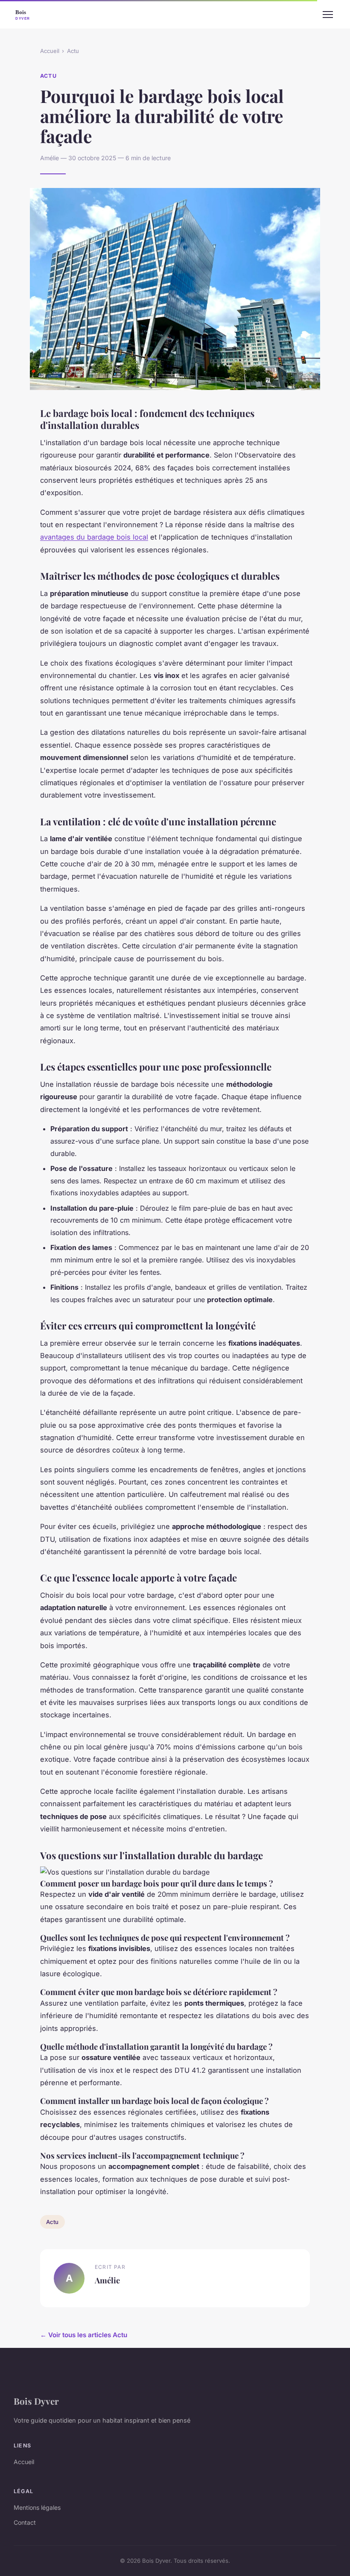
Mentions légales (37, 2507)
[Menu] (328, 15)
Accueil (50, 51)
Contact (25, 2522)
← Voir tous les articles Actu (84, 2335)
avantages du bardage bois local (94, 537)
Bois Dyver (36, 2401)
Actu (73, 51)
